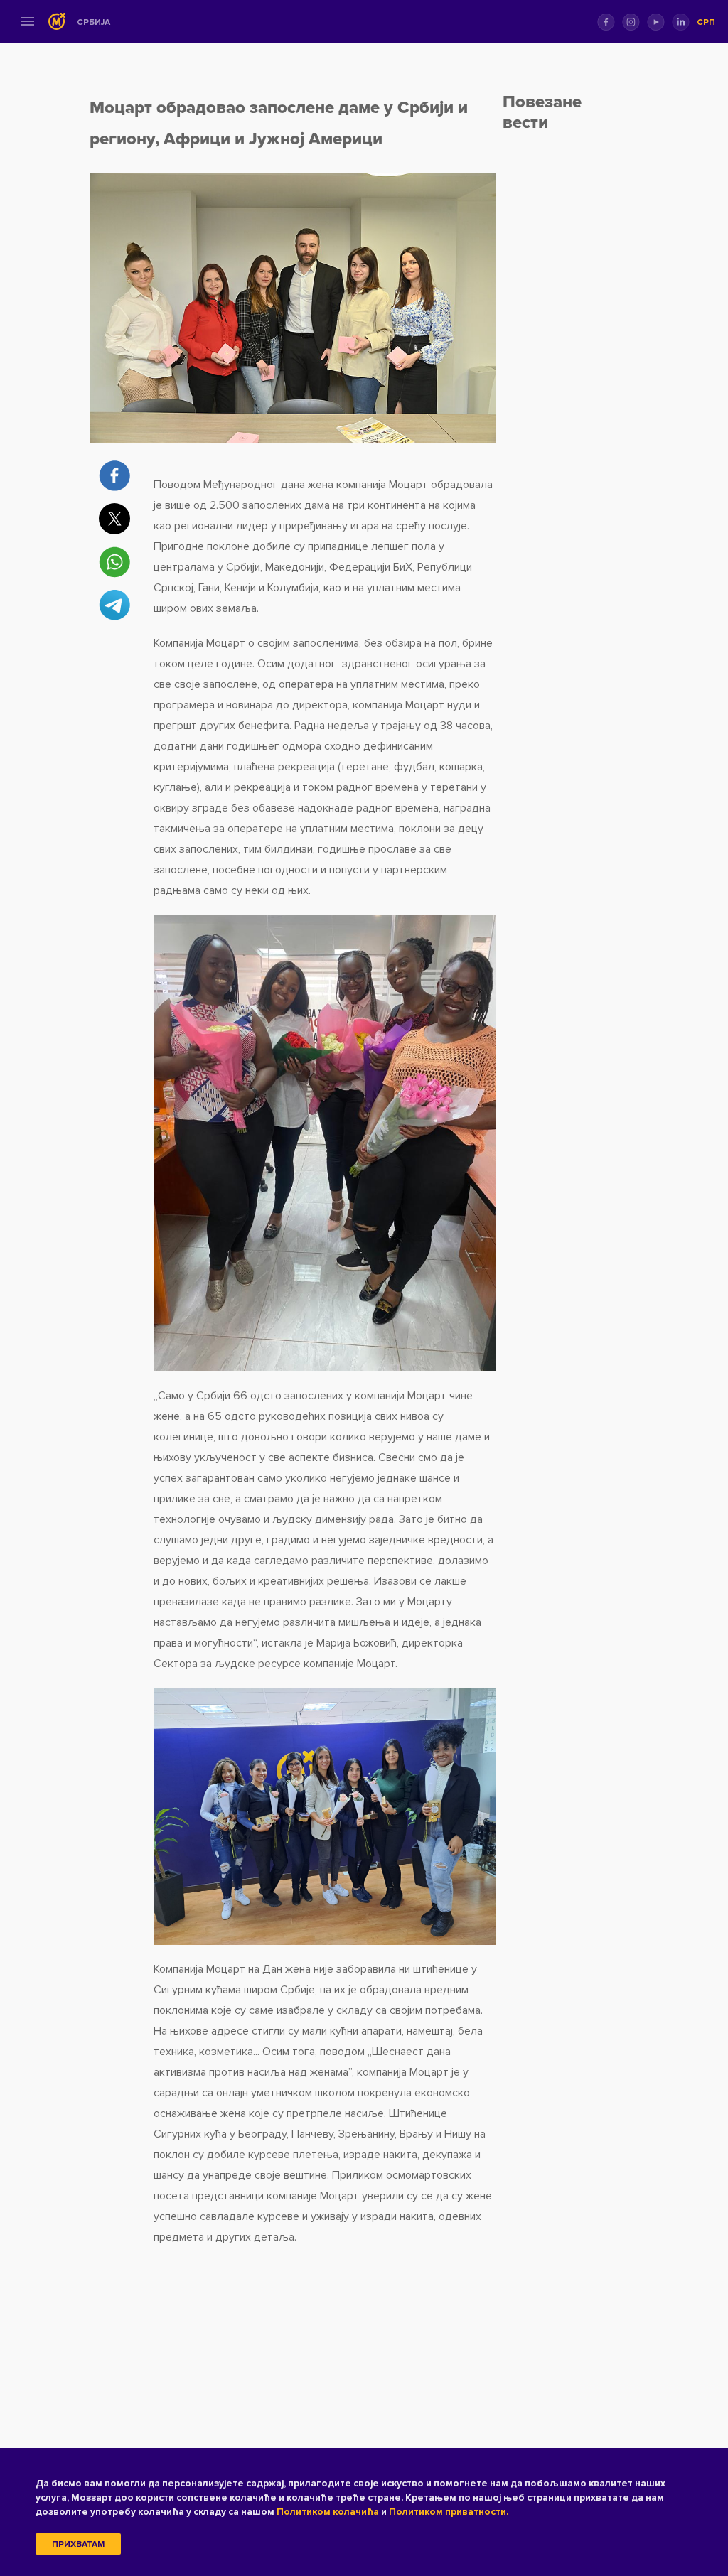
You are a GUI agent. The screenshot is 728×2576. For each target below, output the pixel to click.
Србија (93, 22)
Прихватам (78, 2544)
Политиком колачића (328, 2512)
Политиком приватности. (449, 2512)
